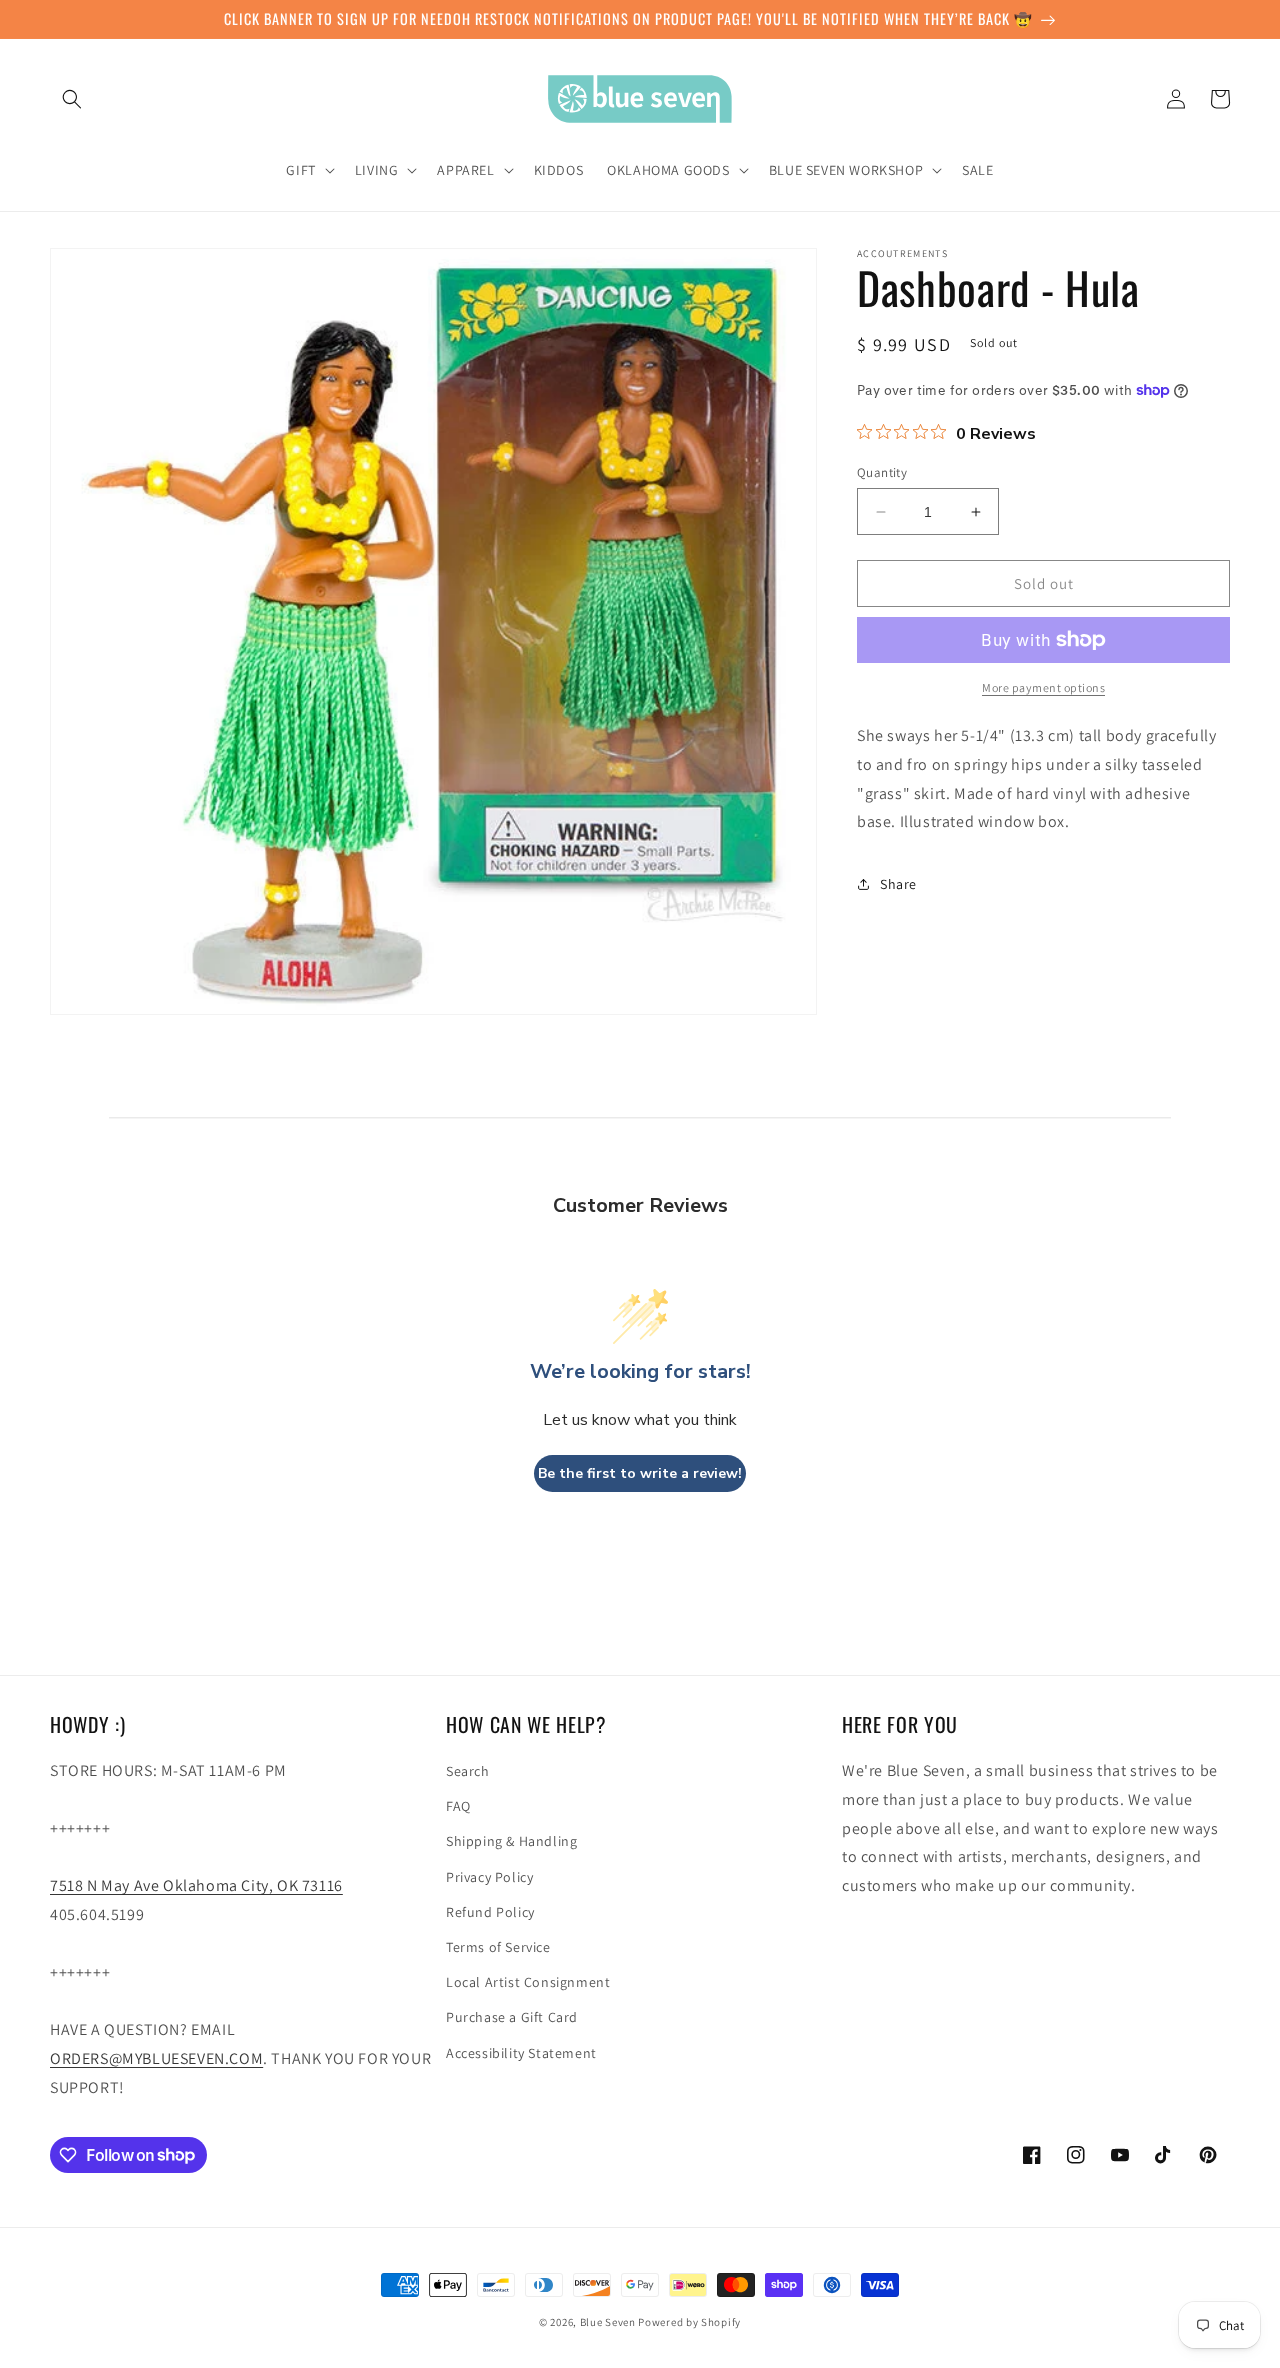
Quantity (882, 472)
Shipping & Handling (511, 1841)
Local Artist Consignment (528, 1982)
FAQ (458, 1806)
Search (468, 1771)
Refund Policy (490, 1912)
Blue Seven (608, 2322)
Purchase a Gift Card (512, 2017)
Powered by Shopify (689, 2322)
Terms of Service (498, 1947)
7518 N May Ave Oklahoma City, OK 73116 (196, 1885)
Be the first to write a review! (640, 1473)
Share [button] (898, 884)
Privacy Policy (489, 1877)
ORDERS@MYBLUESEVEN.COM (156, 2058)
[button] (72, 99)
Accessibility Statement (521, 2053)
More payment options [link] (1043, 687)
